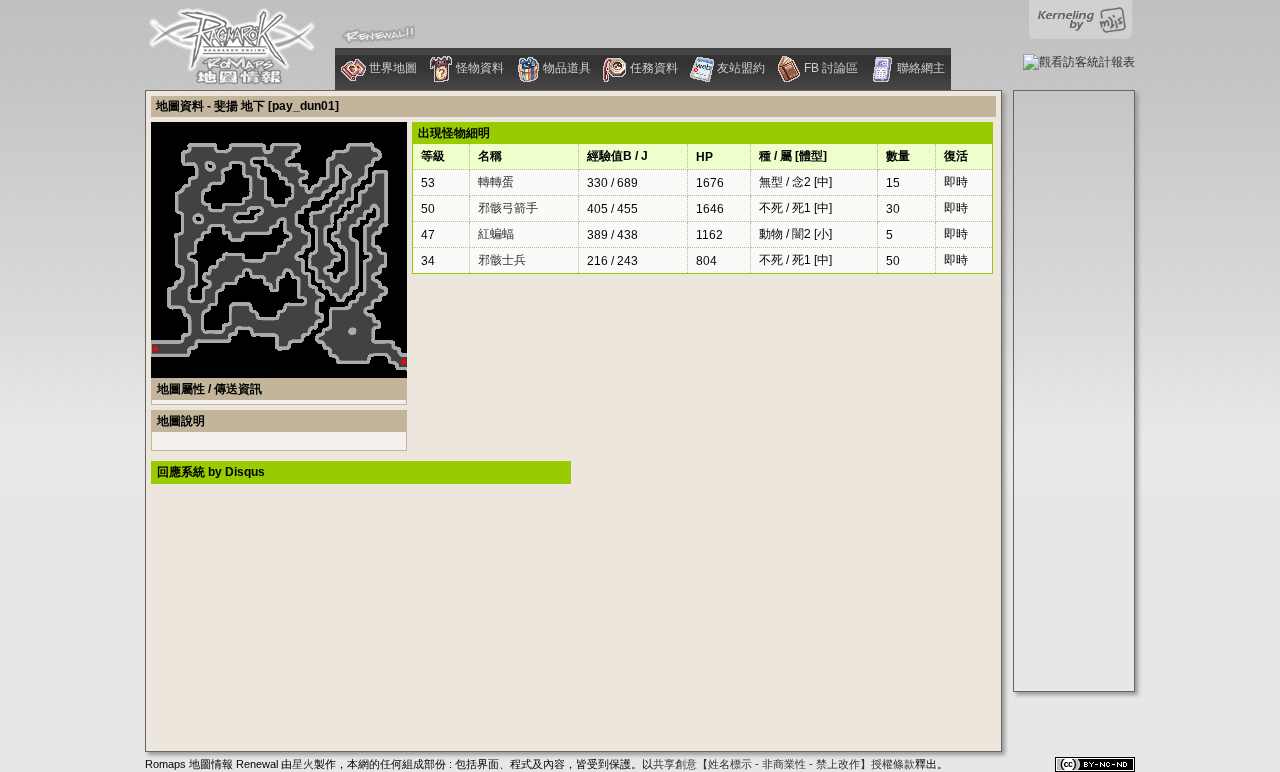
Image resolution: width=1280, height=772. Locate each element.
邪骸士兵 (502, 260)
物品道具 (565, 68)
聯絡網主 (919, 68)
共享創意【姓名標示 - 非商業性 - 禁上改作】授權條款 (784, 764)
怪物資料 (478, 68)
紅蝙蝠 (496, 234)
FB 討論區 (829, 68)
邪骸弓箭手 (508, 208)
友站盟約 (739, 68)
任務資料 (652, 68)
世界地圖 (391, 68)
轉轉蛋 (496, 182)
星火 (303, 764)
